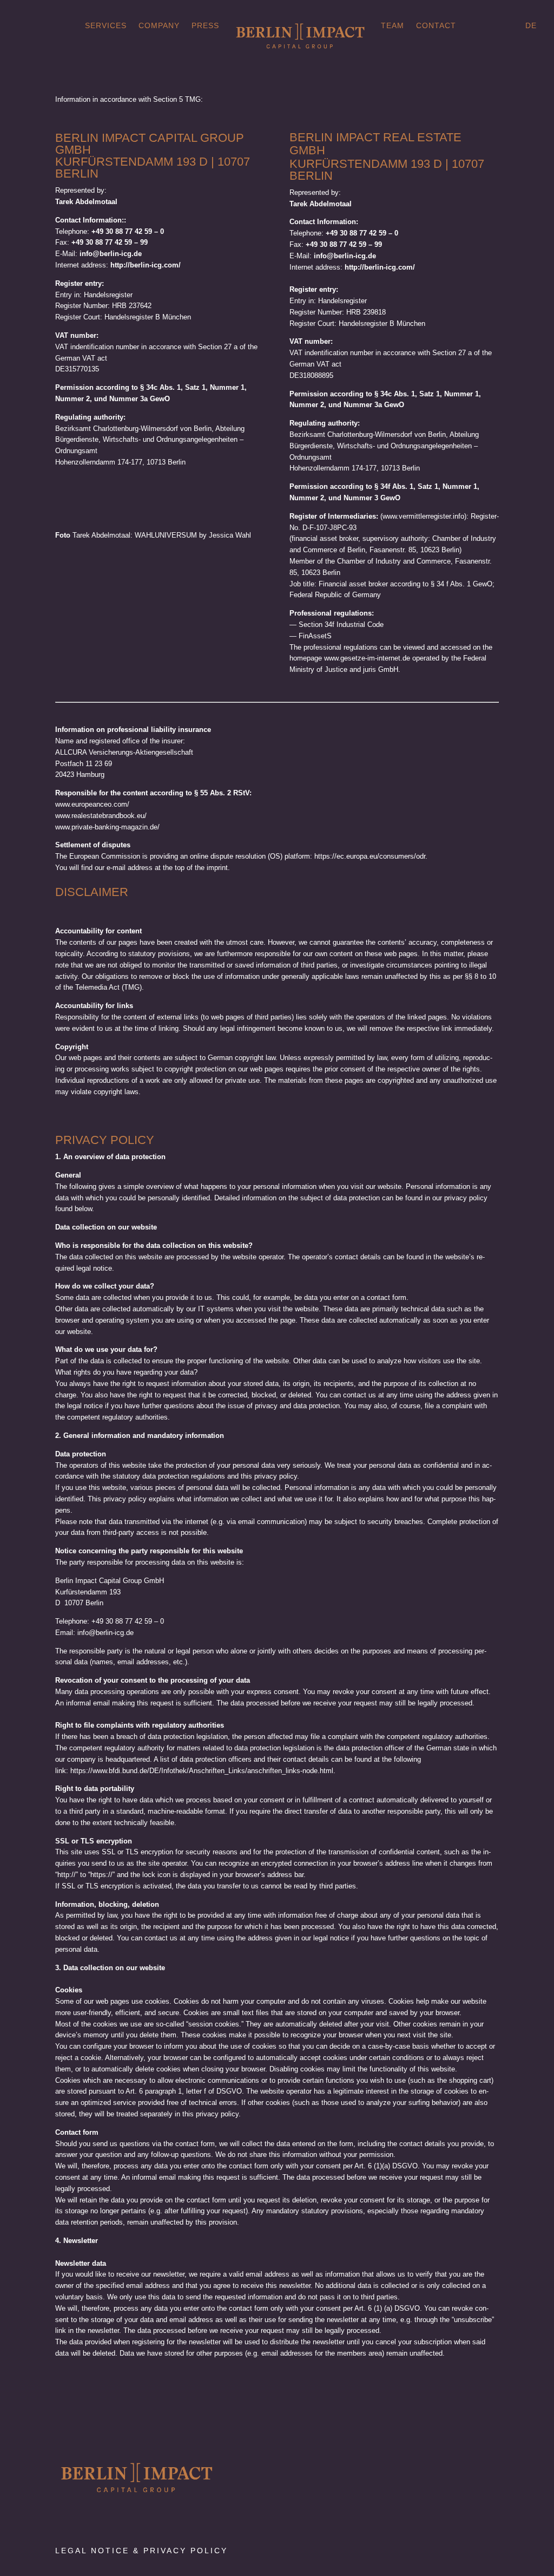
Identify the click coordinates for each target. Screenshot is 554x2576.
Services (106, 26)
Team (393, 26)
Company (159, 26)
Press (205, 26)
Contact (436, 26)
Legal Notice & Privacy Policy (141, 2551)
